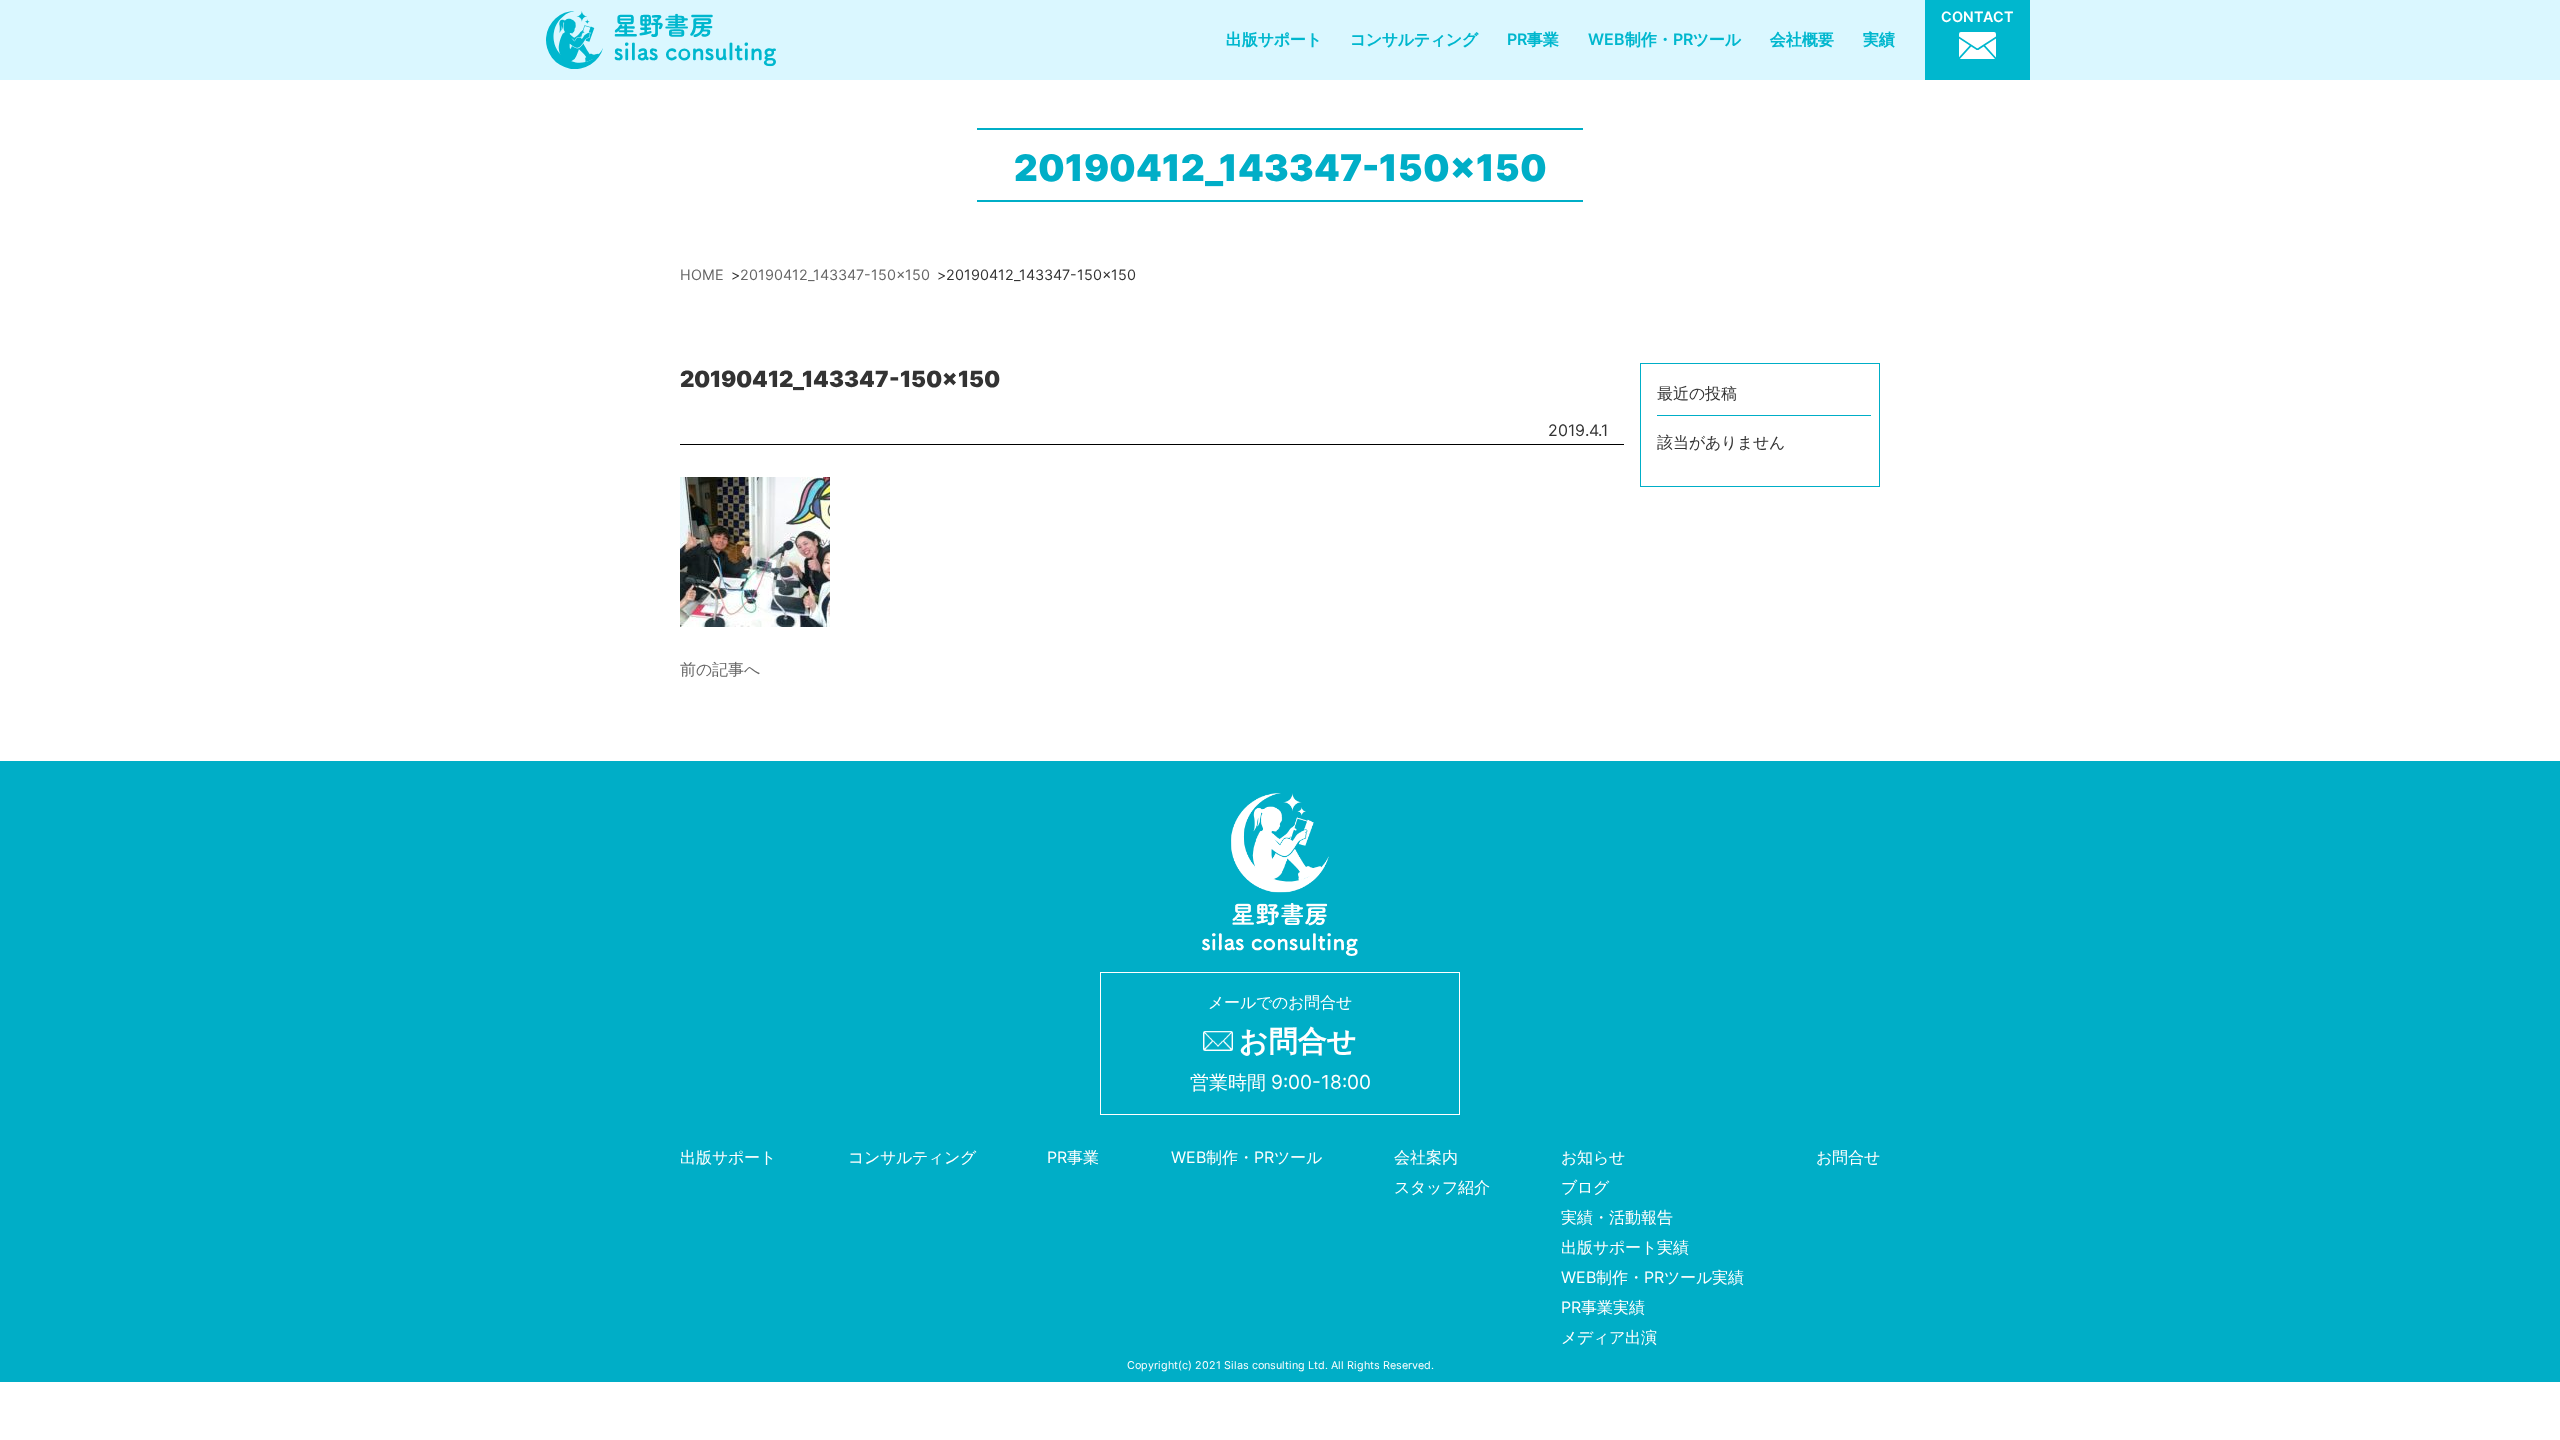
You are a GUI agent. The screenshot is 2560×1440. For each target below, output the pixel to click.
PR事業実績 (1603, 1307)
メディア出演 (1609, 1337)
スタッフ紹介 (1442, 1187)
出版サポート (1274, 39)
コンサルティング (1414, 39)
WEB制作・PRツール (1664, 39)
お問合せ (1848, 1157)
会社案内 (1426, 1157)
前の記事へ (720, 669)
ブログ (1585, 1187)
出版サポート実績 (1625, 1247)
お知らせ (1593, 1157)
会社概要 (1802, 39)
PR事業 (1533, 39)
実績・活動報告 (1617, 1217)
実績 (1879, 39)
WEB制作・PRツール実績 (1652, 1277)
